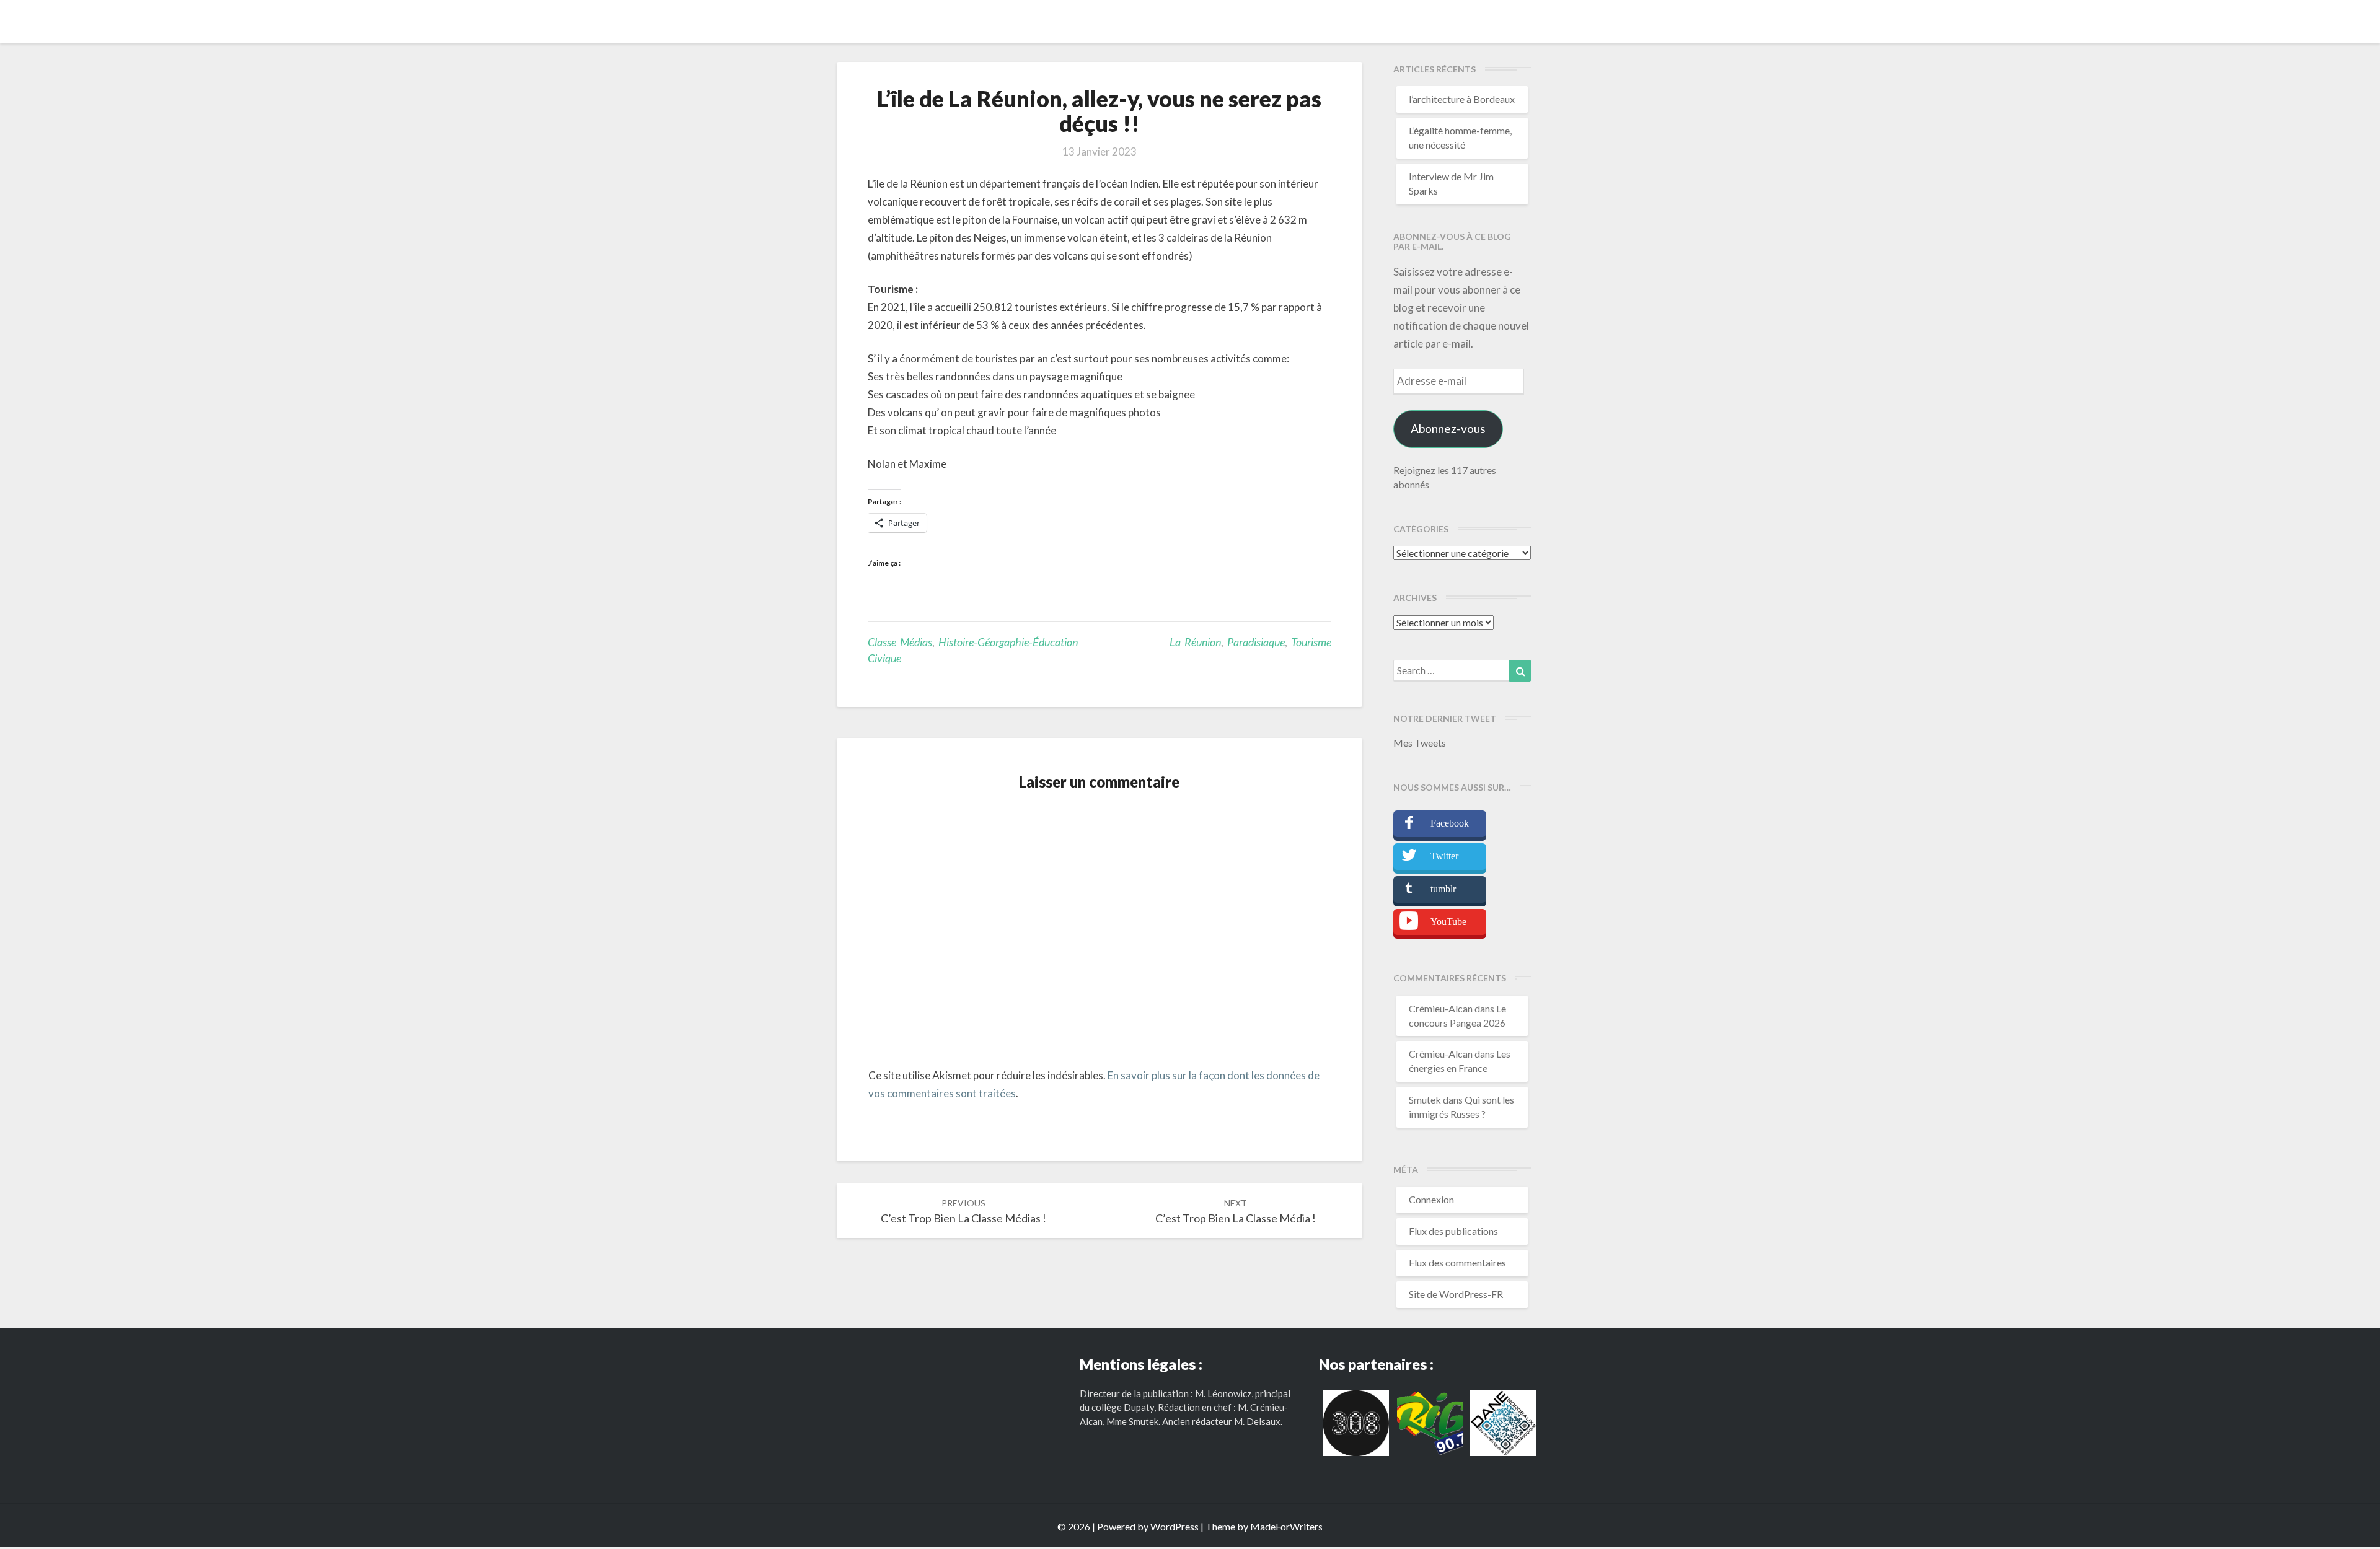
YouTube (1448, 922)
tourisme (1311, 642)
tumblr (1443, 889)
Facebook (1450, 823)
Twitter (1444, 856)
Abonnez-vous (1448, 428)
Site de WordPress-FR (1456, 1294)
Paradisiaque (1256, 642)
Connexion (1431, 1199)
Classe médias (900, 642)
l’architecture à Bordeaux (1462, 99)
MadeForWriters (1286, 1526)
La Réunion (1195, 642)
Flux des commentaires (1457, 1262)
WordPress (1175, 1526)
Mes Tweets (1420, 743)
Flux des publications (1453, 1231)
